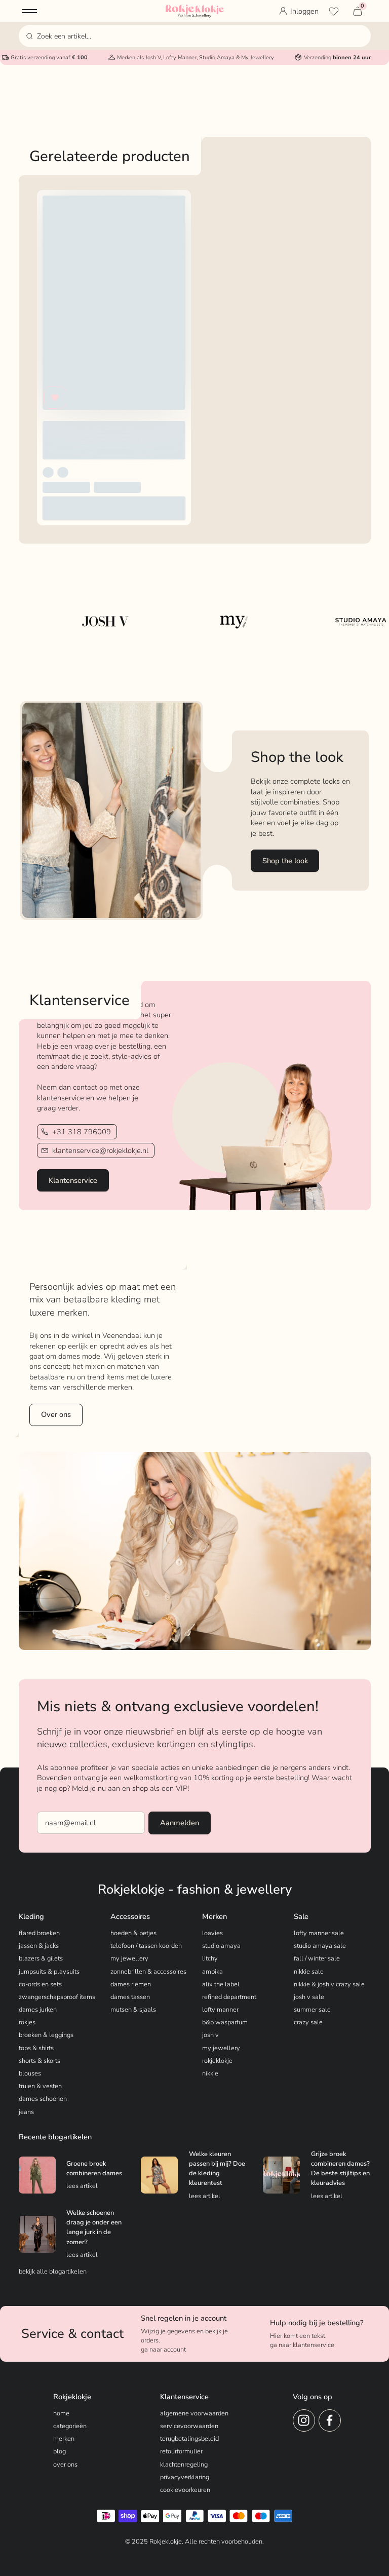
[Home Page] (195, 11)
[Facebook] (330, 2420)
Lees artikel (82, 2186)
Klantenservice (73, 1180)
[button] (30, 11)
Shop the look (285, 861)
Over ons (56, 1414)
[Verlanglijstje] (334, 11)
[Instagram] (304, 2420)
